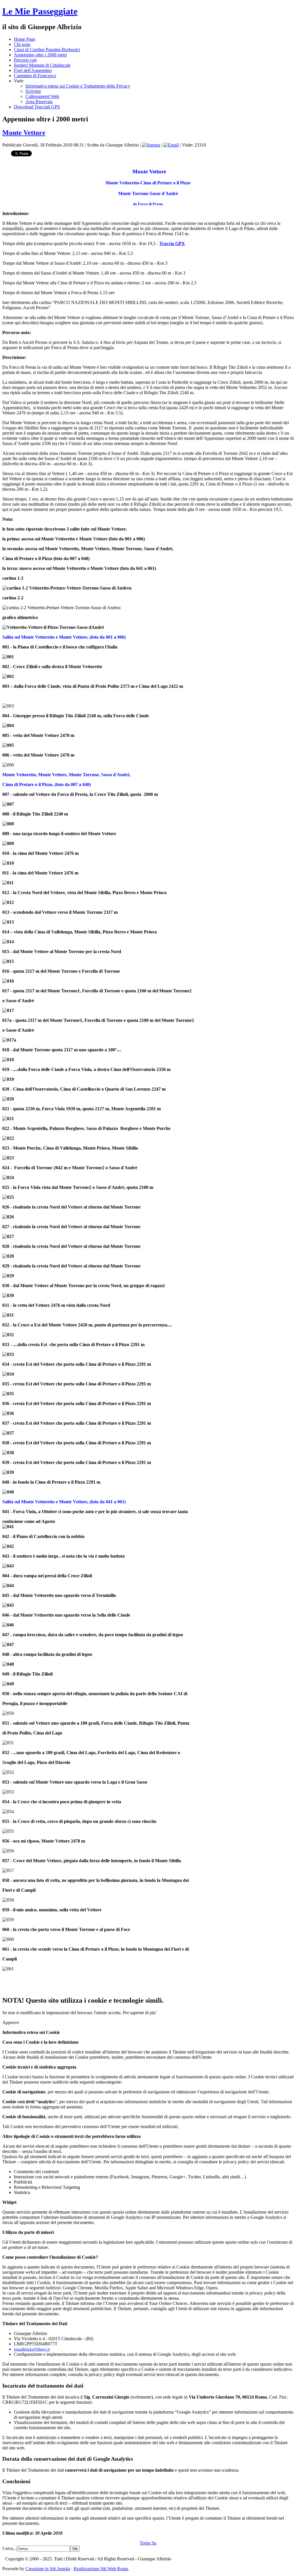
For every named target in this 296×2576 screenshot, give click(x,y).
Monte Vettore (24, 133)
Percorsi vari (25, 60)
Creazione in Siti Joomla (48, 2569)
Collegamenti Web (42, 96)
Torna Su (148, 2543)
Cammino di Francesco (35, 76)
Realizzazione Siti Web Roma (101, 2569)
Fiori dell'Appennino (33, 70)
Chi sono (22, 44)
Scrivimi (33, 91)
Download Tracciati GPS (37, 107)
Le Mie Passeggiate (40, 11)
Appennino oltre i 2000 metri (40, 55)
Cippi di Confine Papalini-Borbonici (47, 50)
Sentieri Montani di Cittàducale (42, 65)
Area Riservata (39, 102)
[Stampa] (151, 145)
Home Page (25, 39)
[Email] (171, 145)
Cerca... (9, 2548)
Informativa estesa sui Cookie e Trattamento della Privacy (78, 86)
